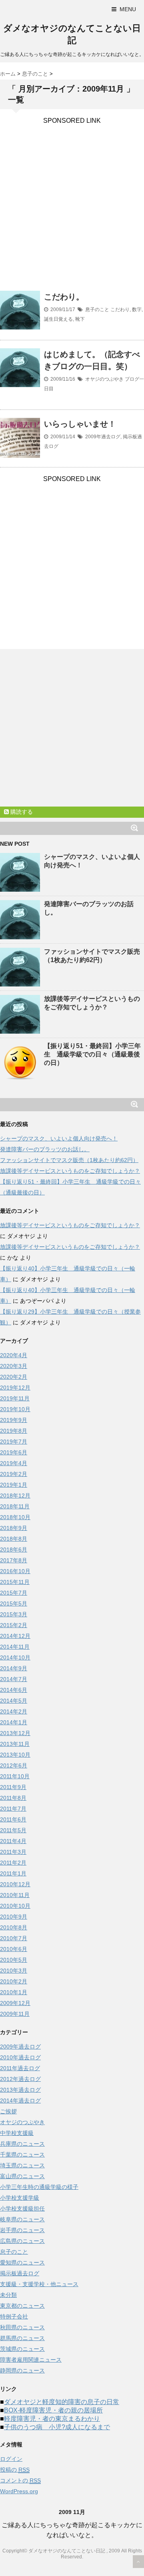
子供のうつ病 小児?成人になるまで (57, 2427)
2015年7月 (14, 1593)
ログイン (11, 2459)
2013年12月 (15, 1733)
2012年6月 (14, 1765)
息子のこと (97, 310)
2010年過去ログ (20, 2057)
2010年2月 (14, 1981)
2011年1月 (13, 1873)
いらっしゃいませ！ (80, 424)
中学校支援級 (17, 2133)
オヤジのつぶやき (104, 379)
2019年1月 (14, 1485)
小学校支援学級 (20, 2198)
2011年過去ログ (20, 2068)
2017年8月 (14, 1560)
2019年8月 (14, 1431)
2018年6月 (14, 1550)
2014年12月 (15, 1636)
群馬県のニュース (22, 2338)
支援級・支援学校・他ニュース (39, 2284)
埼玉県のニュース (22, 2165)
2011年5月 (13, 1830)
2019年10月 (15, 1409)
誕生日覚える (58, 319)
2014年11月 (15, 1647)
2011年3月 (13, 1852)
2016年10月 (15, 1571)
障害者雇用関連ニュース (31, 2360)
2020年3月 (14, 1366)
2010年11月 (15, 1895)
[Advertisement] (72, 196)
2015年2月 (14, 1625)
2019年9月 (14, 1420)
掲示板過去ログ (20, 2273)
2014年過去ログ (20, 2101)
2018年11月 (15, 1506)
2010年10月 (15, 1906)
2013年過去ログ (20, 2090)
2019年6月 (14, 1452)
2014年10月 (15, 1657)
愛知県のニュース (22, 2262)
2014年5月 (14, 1701)
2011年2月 (13, 1863)
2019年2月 (14, 1474)
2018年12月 (15, 1496)
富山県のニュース (22, 2176)
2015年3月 (14, 1614)
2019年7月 (14, 1442)
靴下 (80, 319)
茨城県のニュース (22, 2349)
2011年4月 (13, 1841)
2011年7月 (13, 1809)
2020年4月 (14, 1355)
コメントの (20, 2480)
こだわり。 (64, 297)
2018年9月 (14, 1528)
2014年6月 (14, 1690)
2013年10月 (15, 1755)
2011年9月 (13, 1787)
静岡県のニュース (22, 2370)
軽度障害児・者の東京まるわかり (52, 2419)
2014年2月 (14, 1711)
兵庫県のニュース (22, 2144)
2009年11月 (15, 2014)
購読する (21, 812)
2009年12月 (15, 2003)
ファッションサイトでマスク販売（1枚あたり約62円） (69, 1160)
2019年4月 (14, 1463)
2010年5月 (14, 1960)
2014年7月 (14, 1679)
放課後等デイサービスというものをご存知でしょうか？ (70, 1171)
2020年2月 (14, 1377)
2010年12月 (15, 1884)
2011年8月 (13, 1798)
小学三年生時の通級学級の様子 (39, 2187)
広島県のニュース (22, 2241)
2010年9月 (14, 1917)
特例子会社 (14, 2316)
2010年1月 (14, 1992)
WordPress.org (19, 2491)
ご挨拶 (8, 2111)
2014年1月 (14, 1722)
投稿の (15, 2470)
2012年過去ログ (20, 2079)
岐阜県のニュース (22, 2219)
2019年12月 (15, 1388)
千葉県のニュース (22, 2155)
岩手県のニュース (22, 2230)
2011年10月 (15, 1776)
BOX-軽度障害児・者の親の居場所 (53, 2410)
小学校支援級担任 (22, 2209)
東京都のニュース (22, 2306)
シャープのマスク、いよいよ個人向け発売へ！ (59, 1138)
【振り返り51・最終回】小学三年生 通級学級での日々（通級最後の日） (92, 1054)
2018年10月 (15, 1517)
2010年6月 (14, 1949)
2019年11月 (15, 1398)
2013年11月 (15, 1744)
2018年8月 (14, 1539)
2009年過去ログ (103, 437)
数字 (137, 310)
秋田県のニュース (22, 2327)
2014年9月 (14, 1668)
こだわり (120, 310)
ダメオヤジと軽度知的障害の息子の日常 (62, 2402)
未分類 (8, 2295)
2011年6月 (13, 1819)
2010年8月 (14, 1927)
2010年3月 (14, 1971)
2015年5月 (14, 1604)
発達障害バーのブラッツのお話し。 (45, 1149)
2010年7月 (14, 1938)
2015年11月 (15, 1582)
